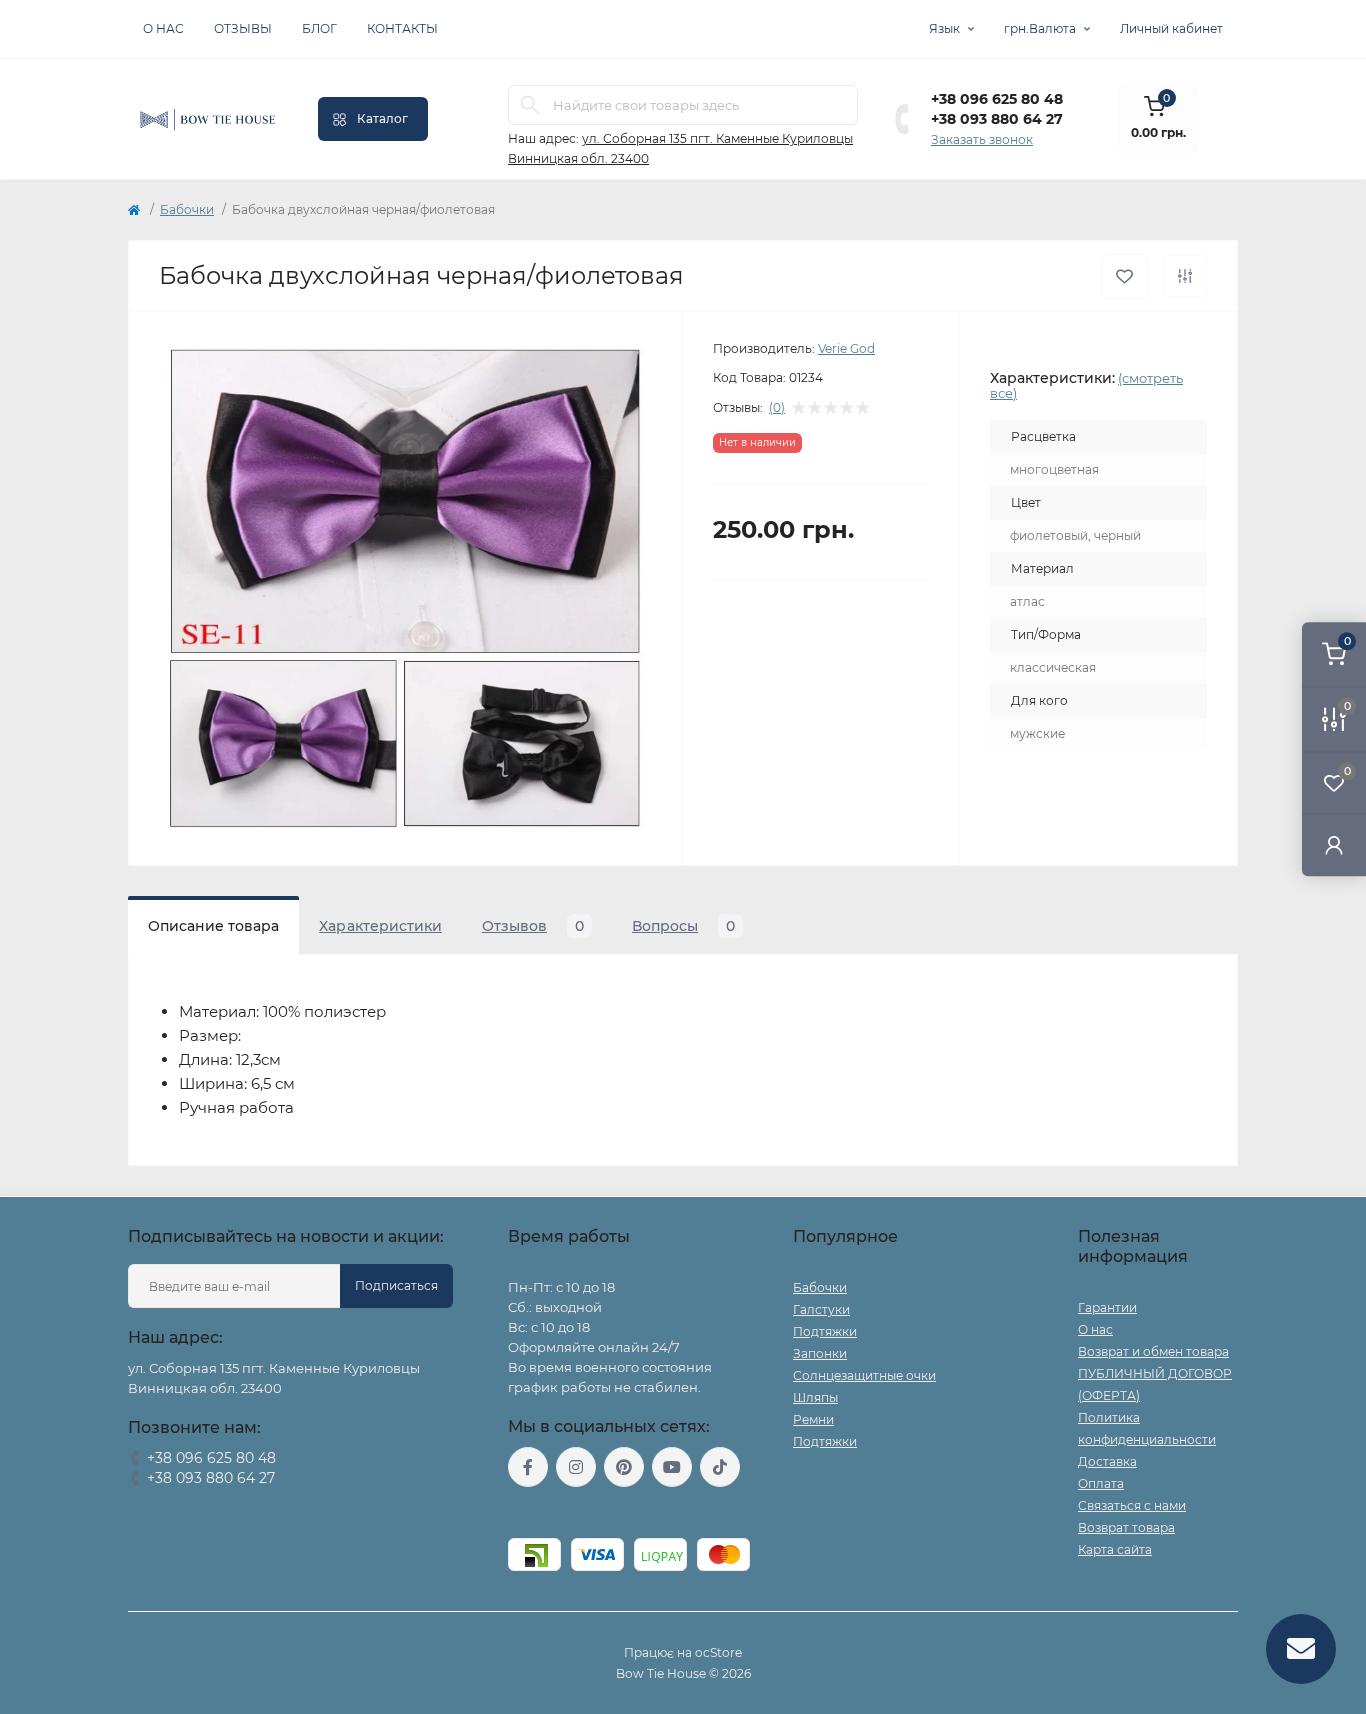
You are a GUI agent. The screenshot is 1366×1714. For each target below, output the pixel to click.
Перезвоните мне (182, 1503)
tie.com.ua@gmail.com (581, 1512)
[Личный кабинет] (1334, 844)
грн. (1040, 28)
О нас (163, 28)
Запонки (820, 1353)
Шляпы (815, 1397)
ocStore (718, 1652)
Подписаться (396, 1285)
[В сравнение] (1185, 276)
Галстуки (821, 1309)
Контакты (402, 28)
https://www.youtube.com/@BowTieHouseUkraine (672, 1467)
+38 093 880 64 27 (997, 119)
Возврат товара (1126, 1527)
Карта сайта (1115, 1549)
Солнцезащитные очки (864, 1375)
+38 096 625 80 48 (997, 99)
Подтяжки (825, 1331)
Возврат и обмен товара (1153, 1351)
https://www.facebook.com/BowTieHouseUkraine (528, 1467)
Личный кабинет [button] (1171, 28)
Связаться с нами (1132, 1505)
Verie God (846, 348)
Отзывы (243, 28)
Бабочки (187, 209)
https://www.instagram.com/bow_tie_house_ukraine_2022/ (576, 1467)
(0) (777, 408)
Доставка (1107, 1461)
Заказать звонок (982, 139)
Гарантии (1107, 1307)
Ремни (813, 1419)
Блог (319, 28)
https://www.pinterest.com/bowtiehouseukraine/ (624, 1467)
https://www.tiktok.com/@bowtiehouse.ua (720, 1467)
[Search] (530, 105)
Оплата (1101, 1483)
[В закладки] (1124, 276)
